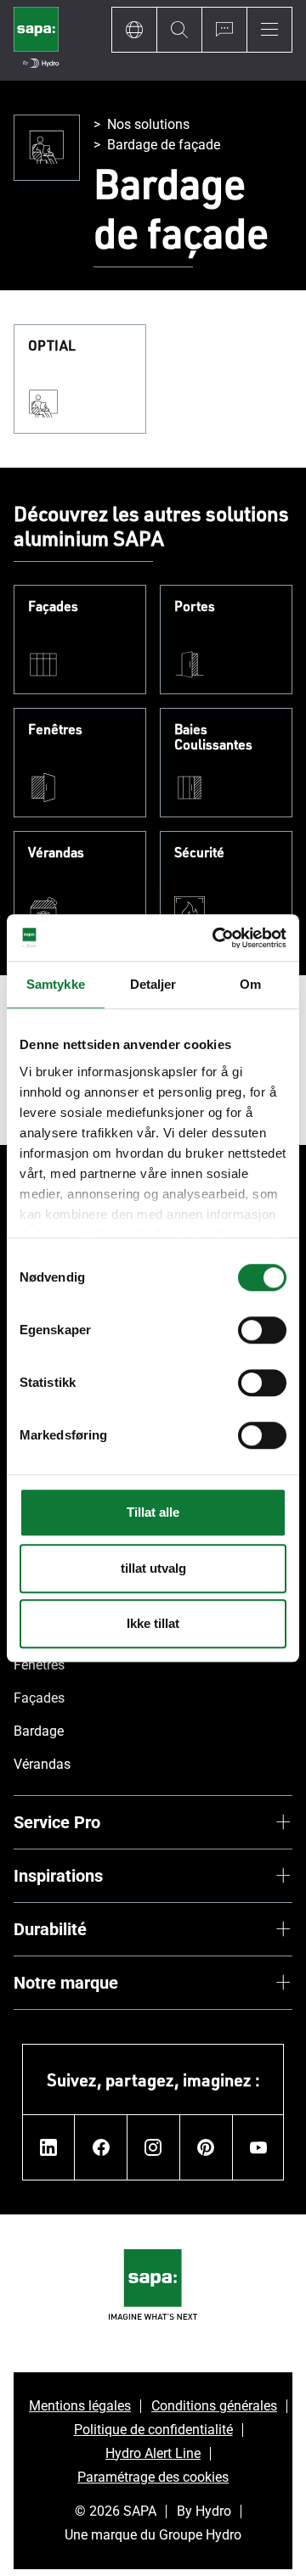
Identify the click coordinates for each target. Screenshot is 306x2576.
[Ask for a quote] (224, 30)
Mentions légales (80, 2406)
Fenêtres (55, 730)
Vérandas (56, 853)
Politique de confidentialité (153, 2430)
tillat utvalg (153, 1568)
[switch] (262, 1330)
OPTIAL (52, 346)
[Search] (179, 30)
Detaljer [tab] (153, 984)
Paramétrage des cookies (153, 2477)
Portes (195, 607)
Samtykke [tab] (56, 984)
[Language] (134, 30)
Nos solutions (148, 124)
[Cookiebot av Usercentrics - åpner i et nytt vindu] (216, 938)
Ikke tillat (153, 1623)
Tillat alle (153, 1512)
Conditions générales (214, 2406)
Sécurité (199, 853)
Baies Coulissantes (213, 737)
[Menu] (269, 30)
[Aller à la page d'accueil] (36, 40)
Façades (53, 607)
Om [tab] (250, 984)
